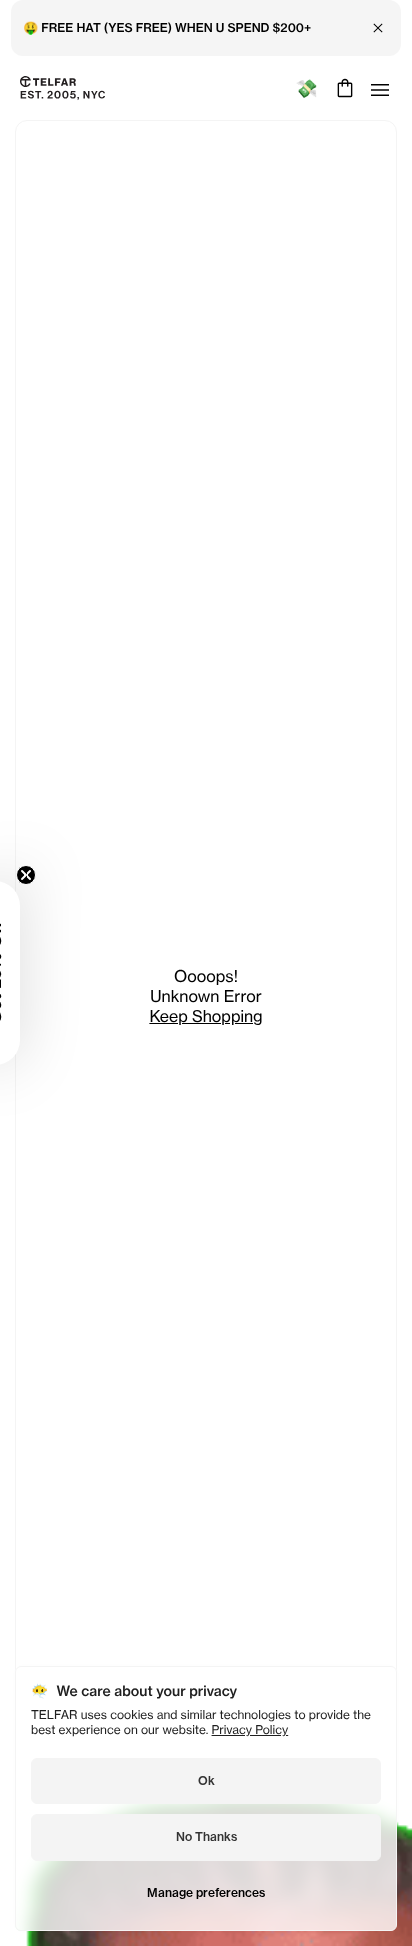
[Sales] (306, 88)
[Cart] (342, 88)
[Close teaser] (26, 875)
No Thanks (206, 1836)
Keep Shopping (205, 1016)
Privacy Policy (250, 1729)
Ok (206, 1780)
